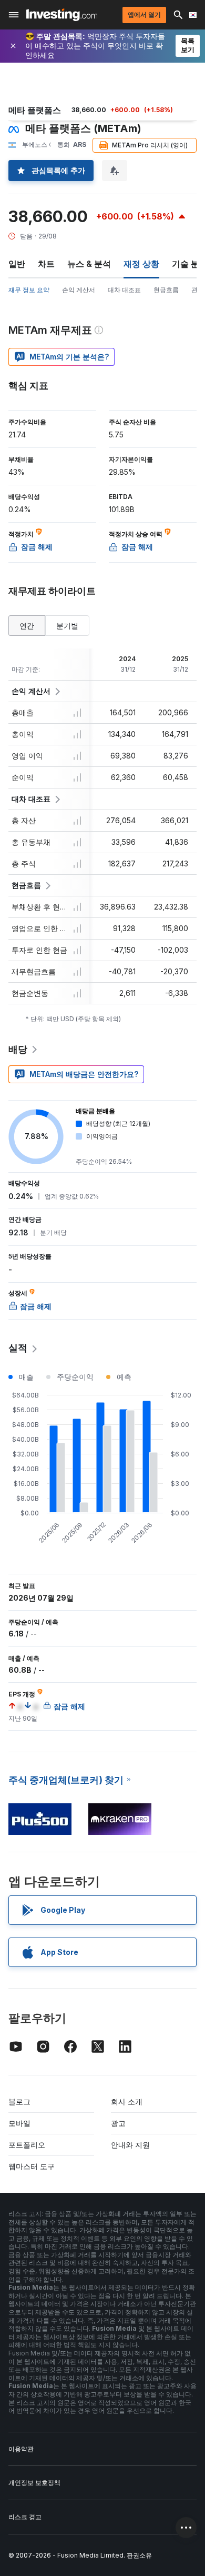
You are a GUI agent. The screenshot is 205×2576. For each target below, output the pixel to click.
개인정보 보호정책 (34, 2483)
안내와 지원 (130, 2145)
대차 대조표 (124, 290)
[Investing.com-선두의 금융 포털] (62, 15)
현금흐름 (166, 290)
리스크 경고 (25, 2517)
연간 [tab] (27, 626)
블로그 (19, 2101)
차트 (46, 264)
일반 (17, 264)
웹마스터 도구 (32, 2166)
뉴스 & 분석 (89, 264)
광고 (118, 2123)
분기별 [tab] (67, 626)
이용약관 (21, 2449)
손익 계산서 (79, 290)
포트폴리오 (27, 2145)
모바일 (19, 2123)
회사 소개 (127, 2101)
